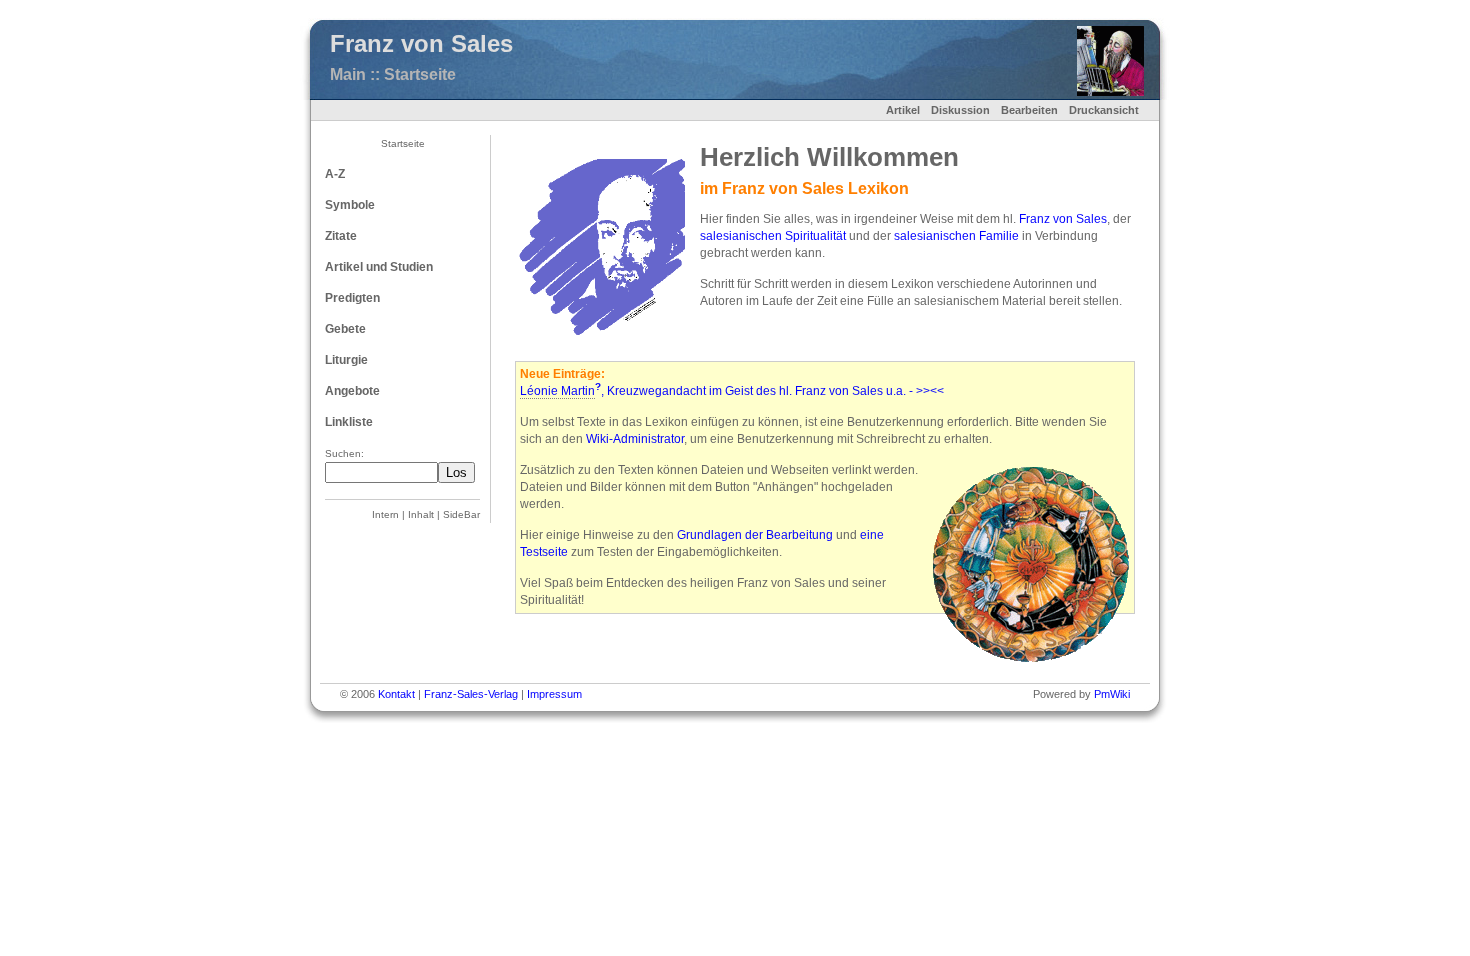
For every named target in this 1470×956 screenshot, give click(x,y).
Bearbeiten (1029, 110)
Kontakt (396, 694)
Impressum (554, 694)
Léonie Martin (557, 391)
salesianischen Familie (956, 236)
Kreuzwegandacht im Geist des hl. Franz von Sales (745, 391)
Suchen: (344, 453)
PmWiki (1112, 694)
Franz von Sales (1063, 219)
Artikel (903, 110)
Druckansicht (1104, 110)
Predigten (352, 298)
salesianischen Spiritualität (773, 236)
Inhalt (421, 514)
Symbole (350, 205)
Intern (385, 514)
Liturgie (346, 360)
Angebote (352, 391)
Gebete (345, 329)
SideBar (461, 514)
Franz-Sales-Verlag (471, 694)
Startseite (403, 143)
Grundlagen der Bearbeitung (755, 535)
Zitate (341, 236)
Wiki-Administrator (635, 439)
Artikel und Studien (379, 267)
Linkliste (349, 422)
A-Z (335, 174)
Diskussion (960, 110)
